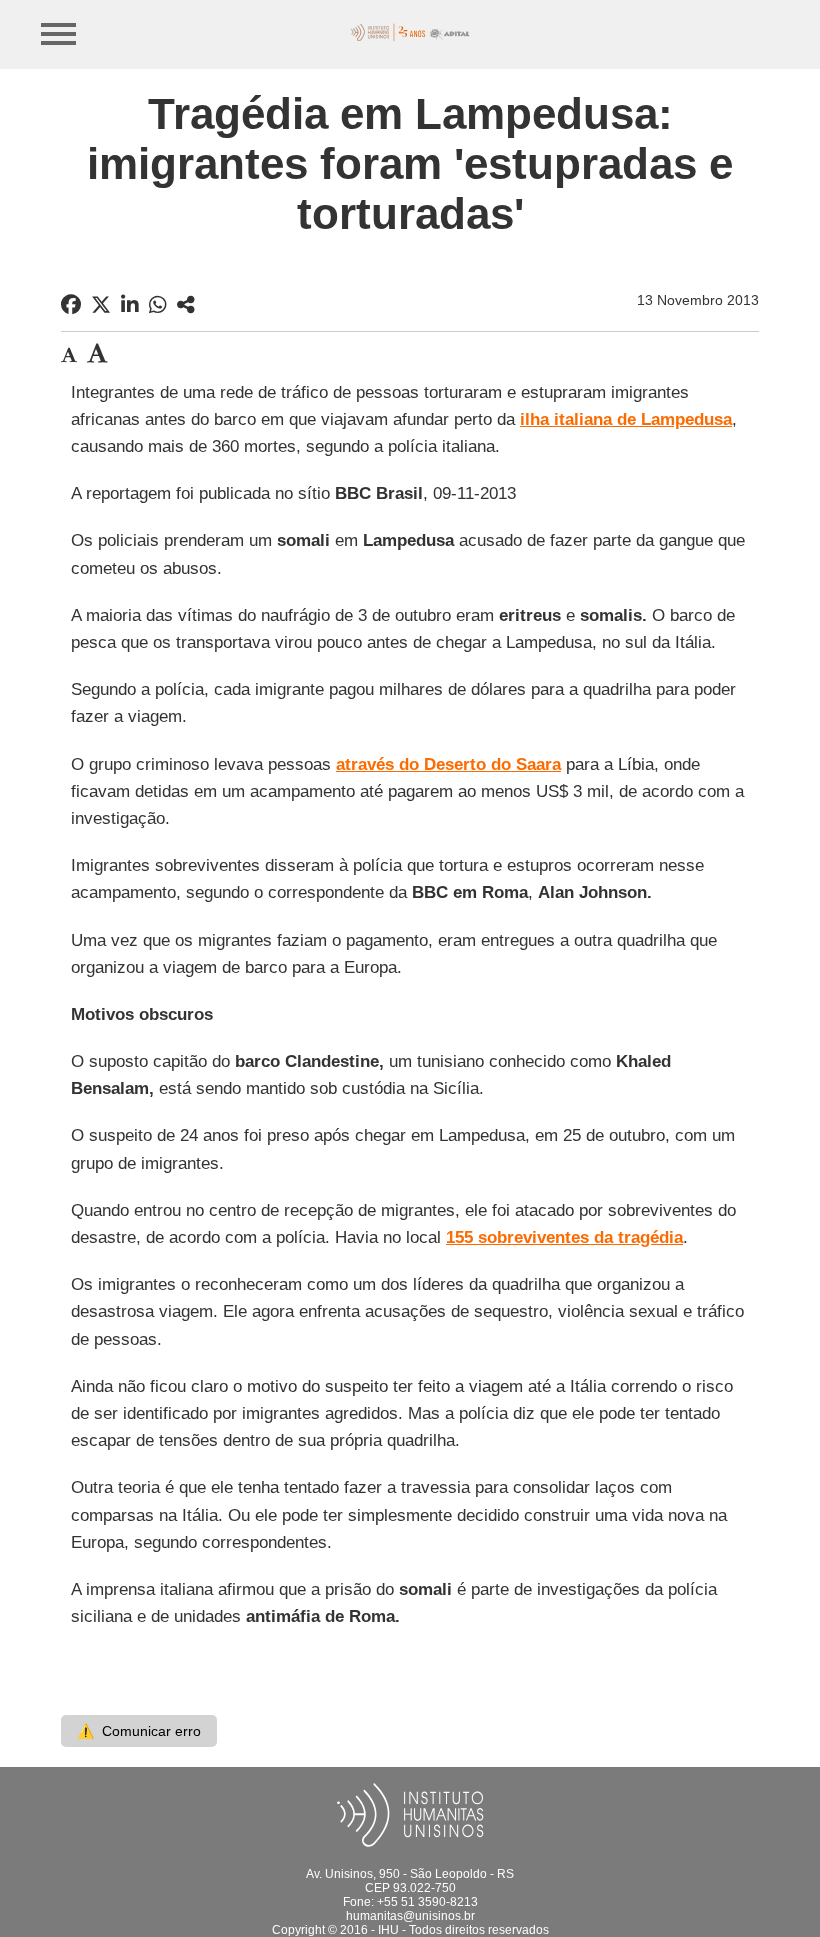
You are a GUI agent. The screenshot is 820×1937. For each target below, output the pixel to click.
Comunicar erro (139, 1731)
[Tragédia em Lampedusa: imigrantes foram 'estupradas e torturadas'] (186, 305)
